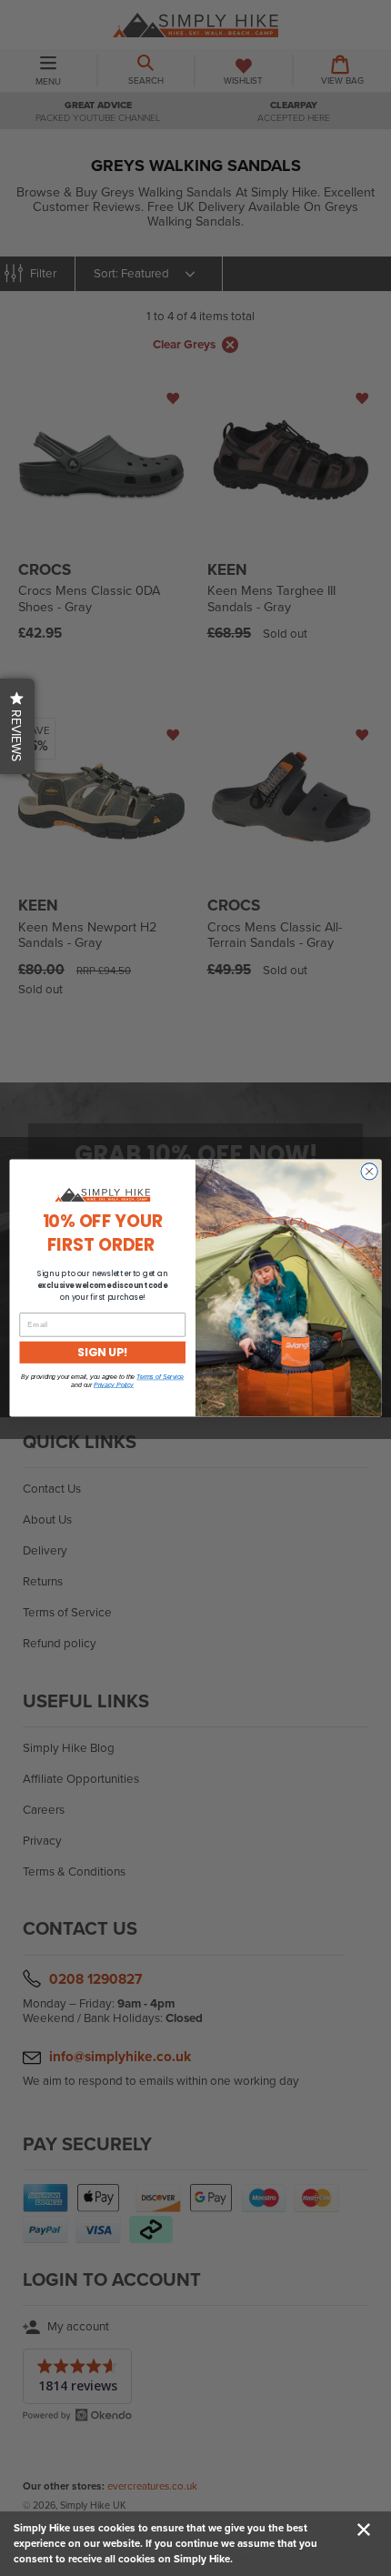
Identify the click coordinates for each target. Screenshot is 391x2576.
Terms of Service (160, 1377)
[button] (17, 726)
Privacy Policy (114, 1384)
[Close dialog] (369, 1172)
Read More (261, 2559)
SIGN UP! (102, 1352)
